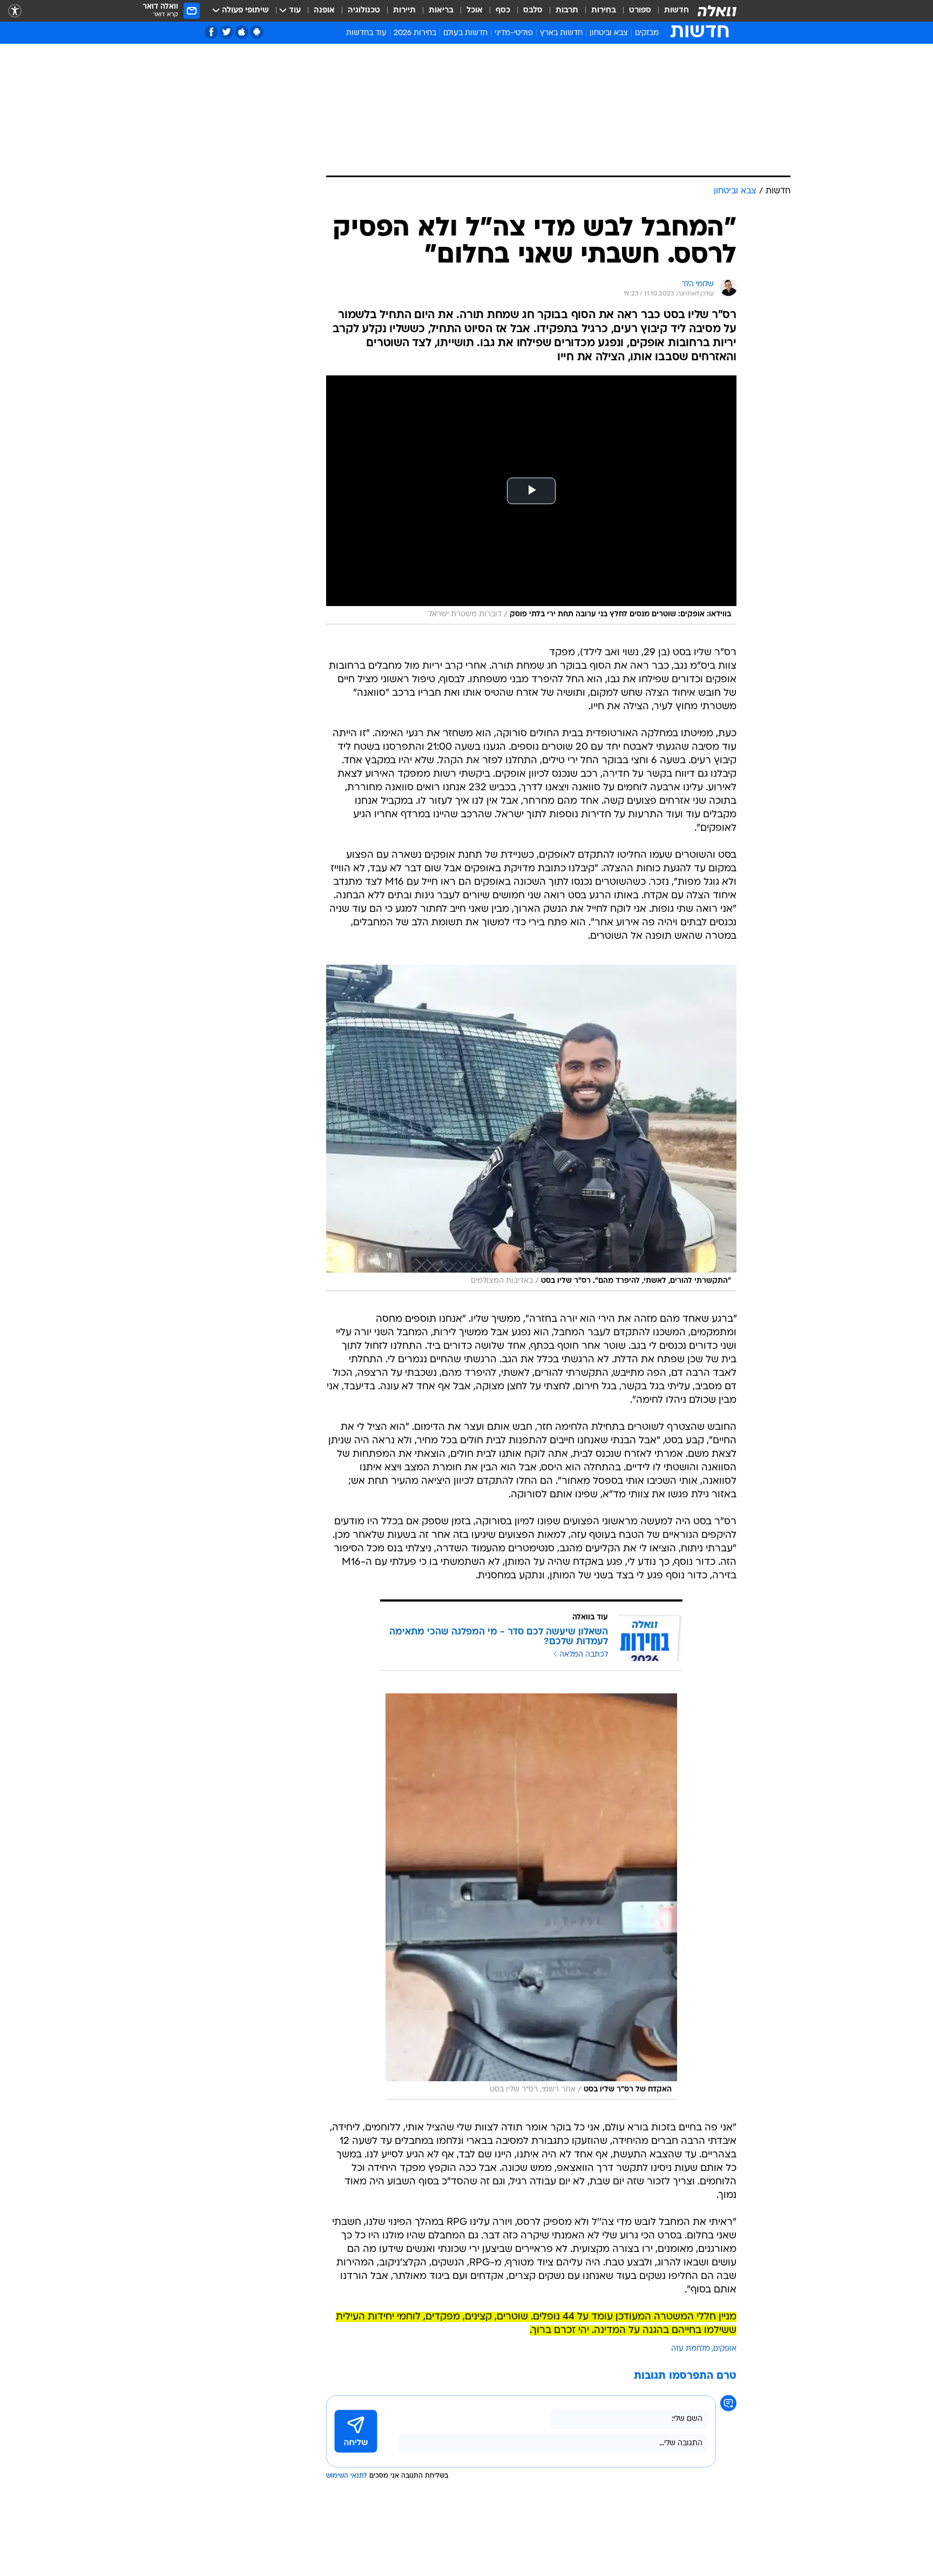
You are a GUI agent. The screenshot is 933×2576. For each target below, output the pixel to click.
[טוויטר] (227, 32)
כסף (503, 11)
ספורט (640, 11)
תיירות (404, 11)
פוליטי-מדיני (514, 33)
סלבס (533, 11)
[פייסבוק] (211, 32)
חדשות (677, 11)
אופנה (324, 11)
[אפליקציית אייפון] (242, 32)
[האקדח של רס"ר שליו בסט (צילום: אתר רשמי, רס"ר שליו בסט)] (531, 1896)
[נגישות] (15, 11)
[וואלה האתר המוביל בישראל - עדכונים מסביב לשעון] (717, 11)
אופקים (725, 2349)
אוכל (475, 11)
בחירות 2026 (415, 33)
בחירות (604, 11)
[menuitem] (670, 11)
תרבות (567, 11)
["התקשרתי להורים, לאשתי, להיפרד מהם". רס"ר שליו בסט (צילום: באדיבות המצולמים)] (531, 1128)
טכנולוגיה (364, 11)
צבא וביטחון (609, 33)
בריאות (441, 11)
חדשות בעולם (465, 33)
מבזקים (647, 33)
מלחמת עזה (691, 2349)
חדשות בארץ (561, 33)
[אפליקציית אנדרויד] (257, 32)
